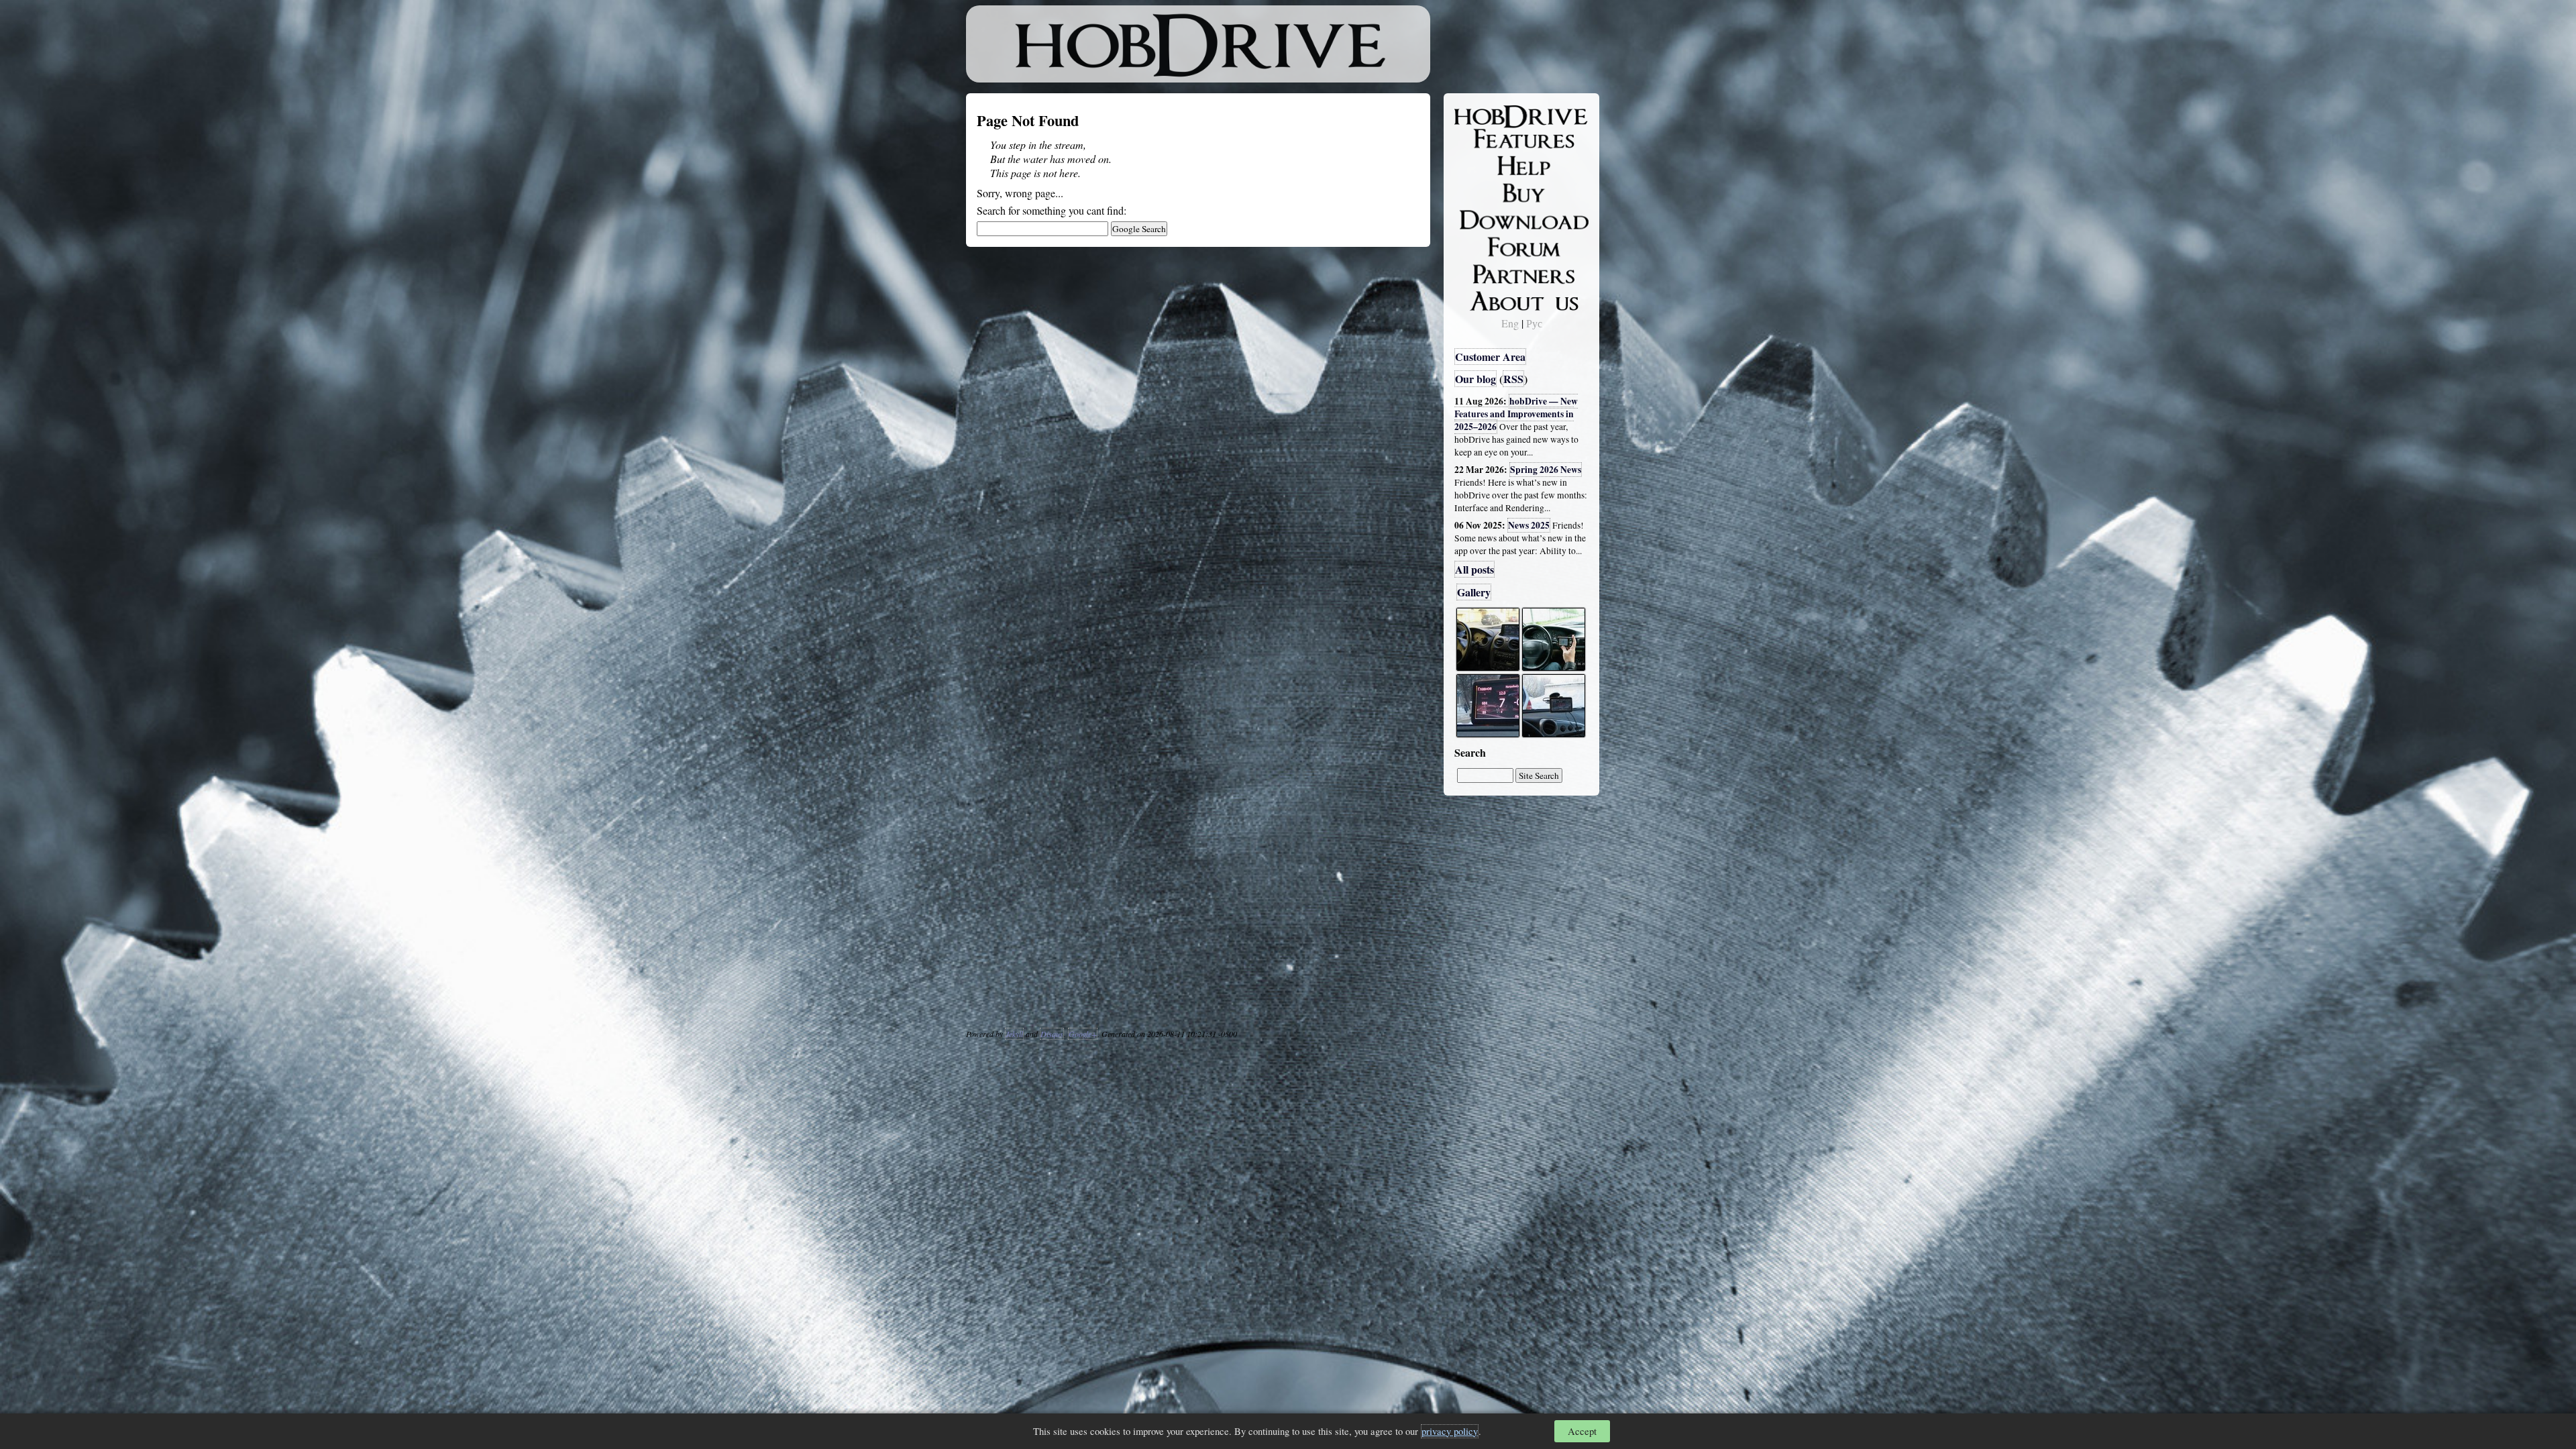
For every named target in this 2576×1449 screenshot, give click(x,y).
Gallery (1474, 592)
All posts (1474, 569)
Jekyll (1014, 1034)
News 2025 (1529, 525)
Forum (1479, 245)
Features (1483, 139)
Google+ (1083, 1034)
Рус (1534, 323)
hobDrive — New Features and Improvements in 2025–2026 (1516, 414)
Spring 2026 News (1546, 470)
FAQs (1476, 165)
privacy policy (1450, 1431)
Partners (1482, 272)
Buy (1472, 192)
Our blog (1475, 379)
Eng (1510, 323)
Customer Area (1490, 357)
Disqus (1052, 1034)
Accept (1582, 1431)
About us (1484, 299)
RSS (1513, 379)
